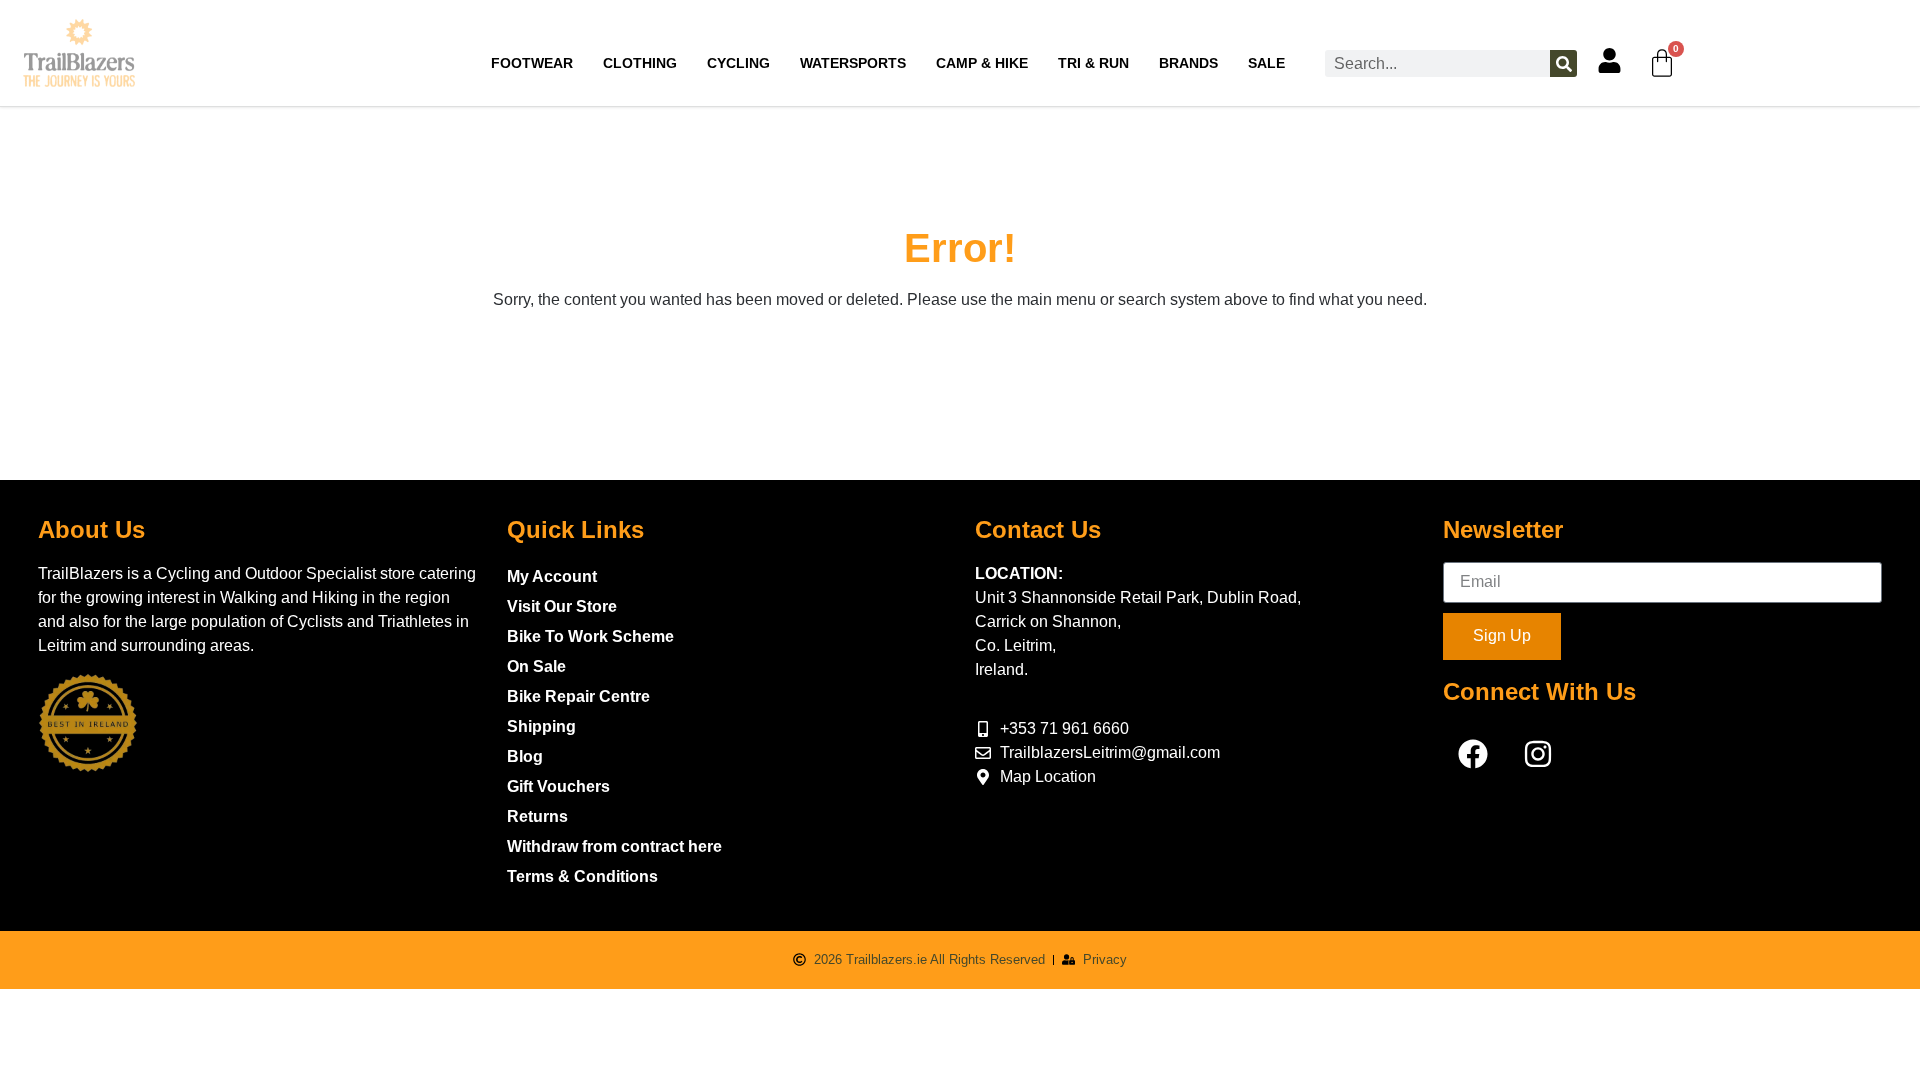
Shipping (541, 726)
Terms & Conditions (582, 876)
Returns (537, 816)
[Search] (1563, 63)
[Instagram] (1538, 754)
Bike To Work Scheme (590, 636)
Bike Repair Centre (578, 696)
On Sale (536, 666)
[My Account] (1609, 60)
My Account (552, 576)
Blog (525, 756)
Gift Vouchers (558, 786)
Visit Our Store (562, 606)
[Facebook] (1473, 754)
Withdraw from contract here (614, 846)
